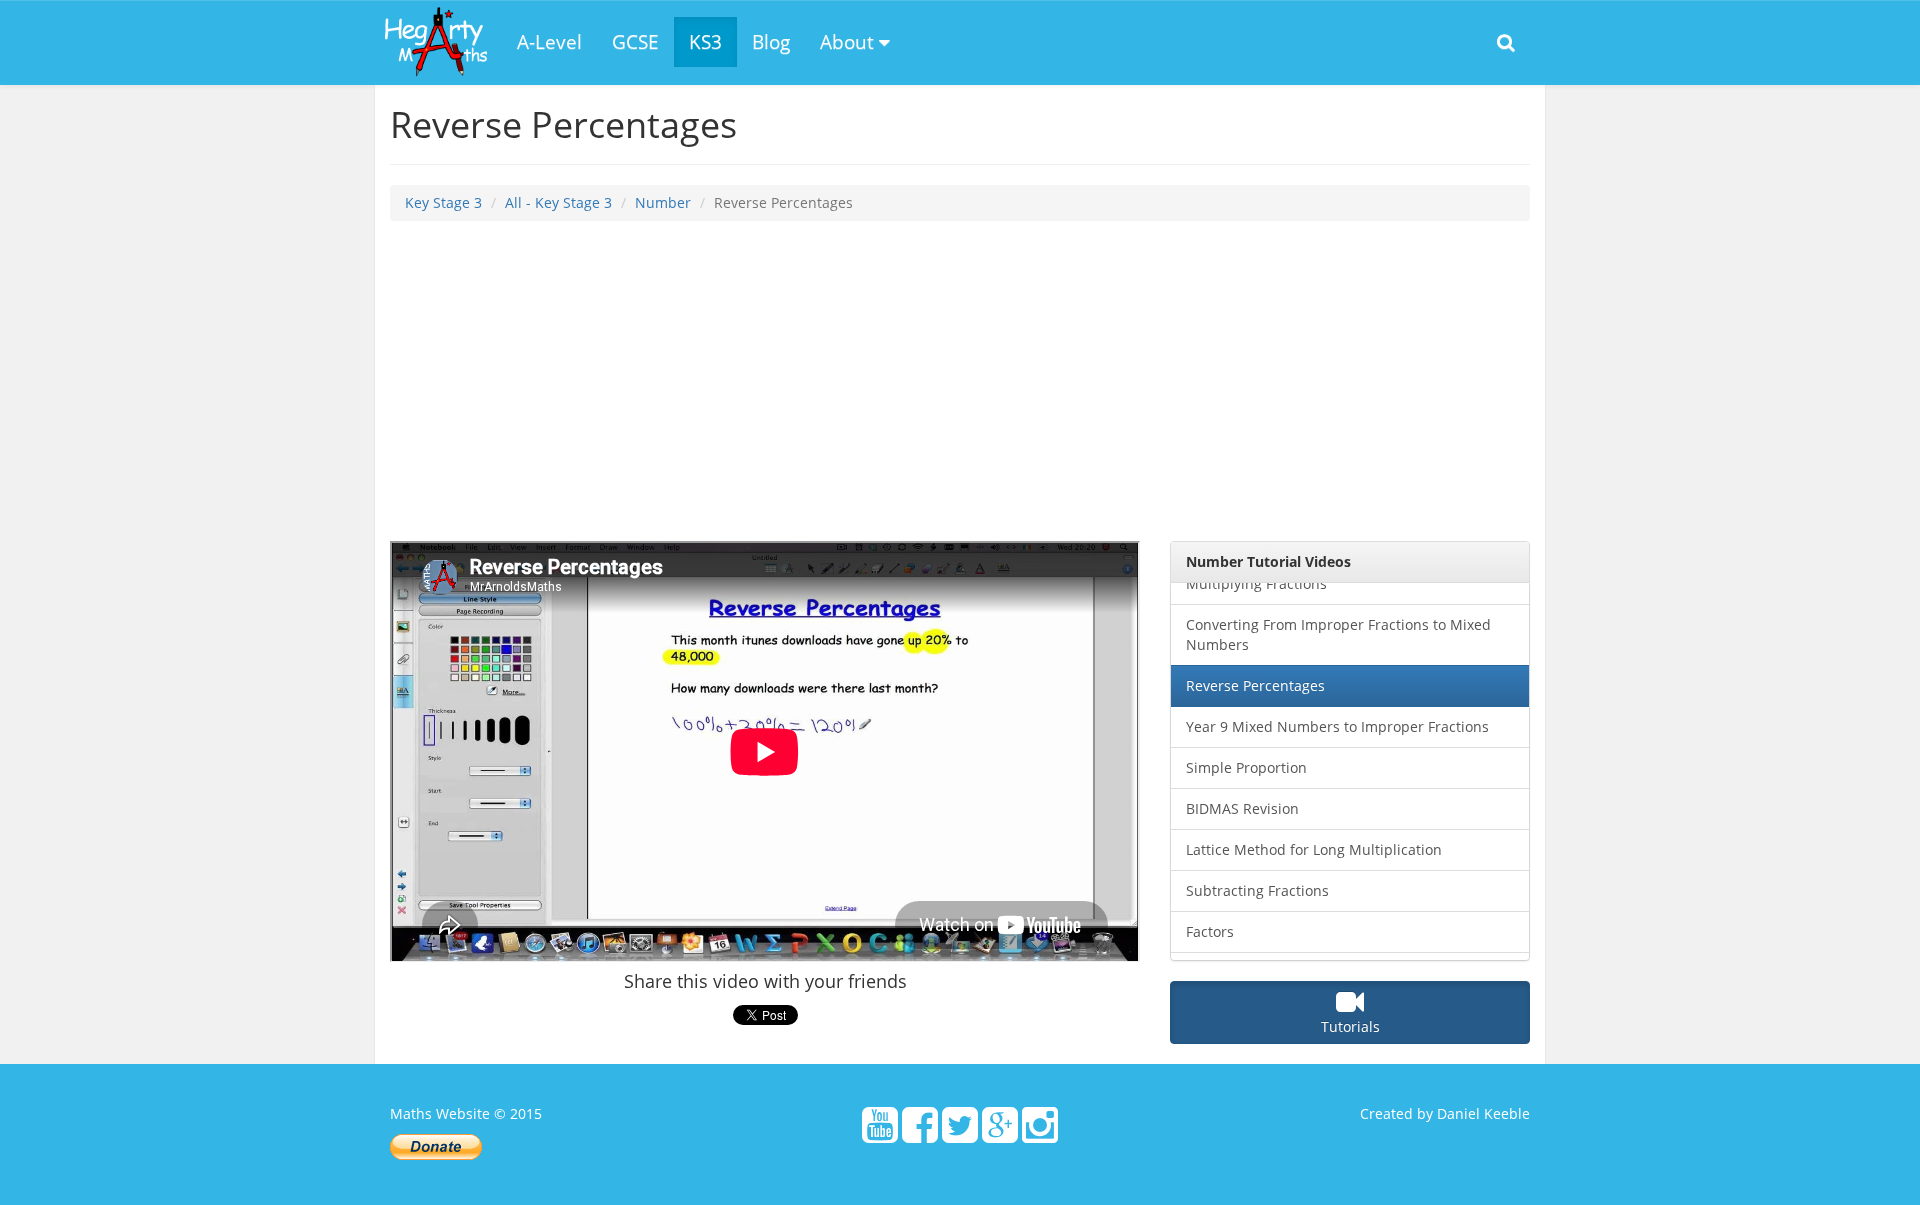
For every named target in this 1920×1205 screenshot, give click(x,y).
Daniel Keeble (1483, 1113)
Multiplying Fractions (1256, 583)
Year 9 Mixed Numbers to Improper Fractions (1337, 726)
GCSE (635, 42)
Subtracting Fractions (1257, 890)
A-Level (549, 42)
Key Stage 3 (443, 202)
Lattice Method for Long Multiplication (1314, 849)
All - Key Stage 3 (558, 202)
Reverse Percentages (1255, 685)
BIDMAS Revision (1242, 808)
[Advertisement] (960, 381)
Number (663, 202)
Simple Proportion (1246, 767)
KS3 (705, 42)
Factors (1210, 931)
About (849, 42)
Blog (771, 42)
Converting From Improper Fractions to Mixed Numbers (1338, 634)
